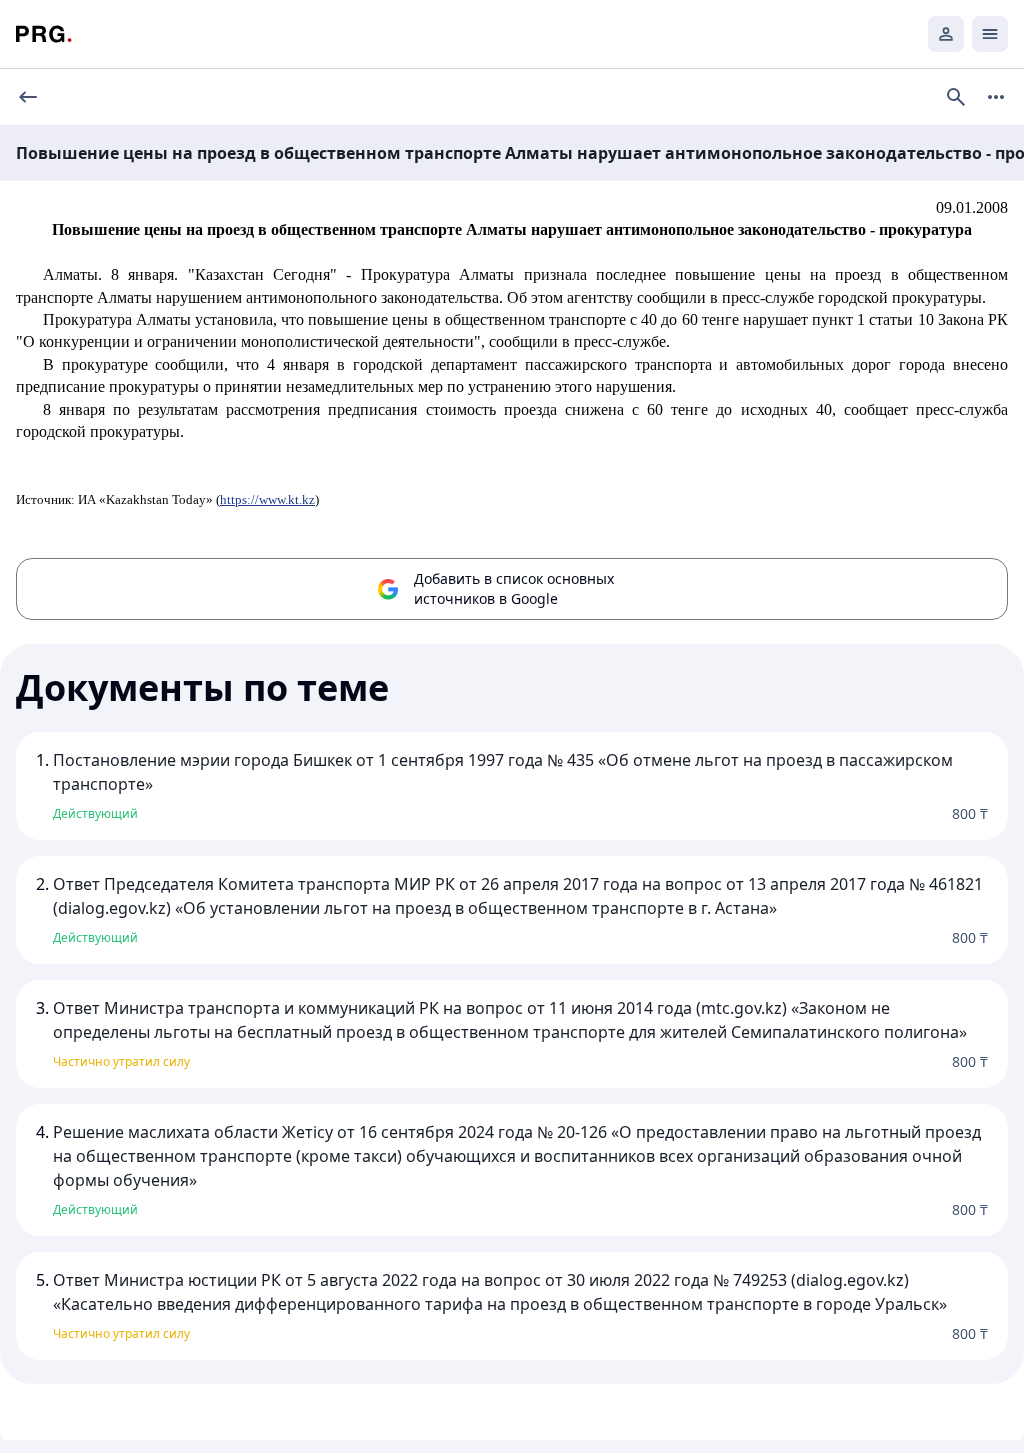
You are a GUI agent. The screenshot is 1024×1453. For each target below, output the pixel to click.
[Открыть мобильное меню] (990, 34)
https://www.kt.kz (267, 499)
